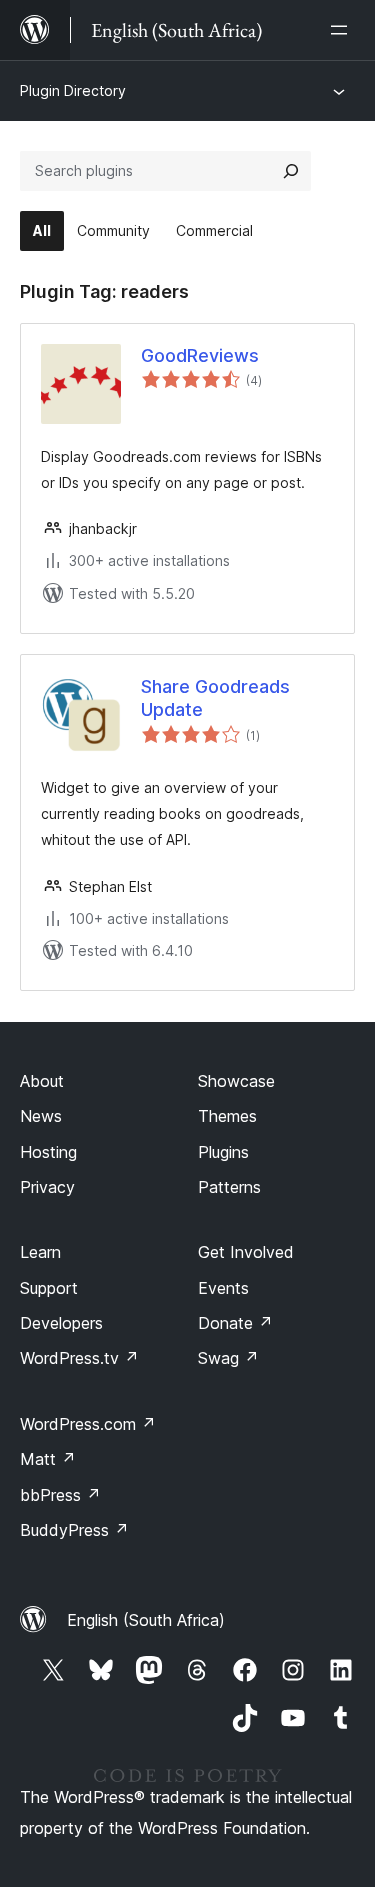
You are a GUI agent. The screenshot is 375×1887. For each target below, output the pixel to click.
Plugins (223, 1152)
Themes (227, 1116)
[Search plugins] (291, 171)
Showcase (236, 1081)
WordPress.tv (79, 1358)
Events (223, 1288)
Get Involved (246, 1252)
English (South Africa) (146, 1620)
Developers (61, 1323)
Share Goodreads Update (215, 698)
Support (49, 1288)
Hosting (48, 1152)
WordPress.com (88, 1424)
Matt (48, 1459)
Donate (235, 1323)
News (41, 1116)
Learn (40, 1252)
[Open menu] (343, 30)
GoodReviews (200, 355)
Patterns (229, 1187)
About (42, 1081)
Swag (228, 1358)
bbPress (60, 1495)
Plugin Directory (73, 90)
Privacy (47, 1187)
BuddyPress (74, 1530)
